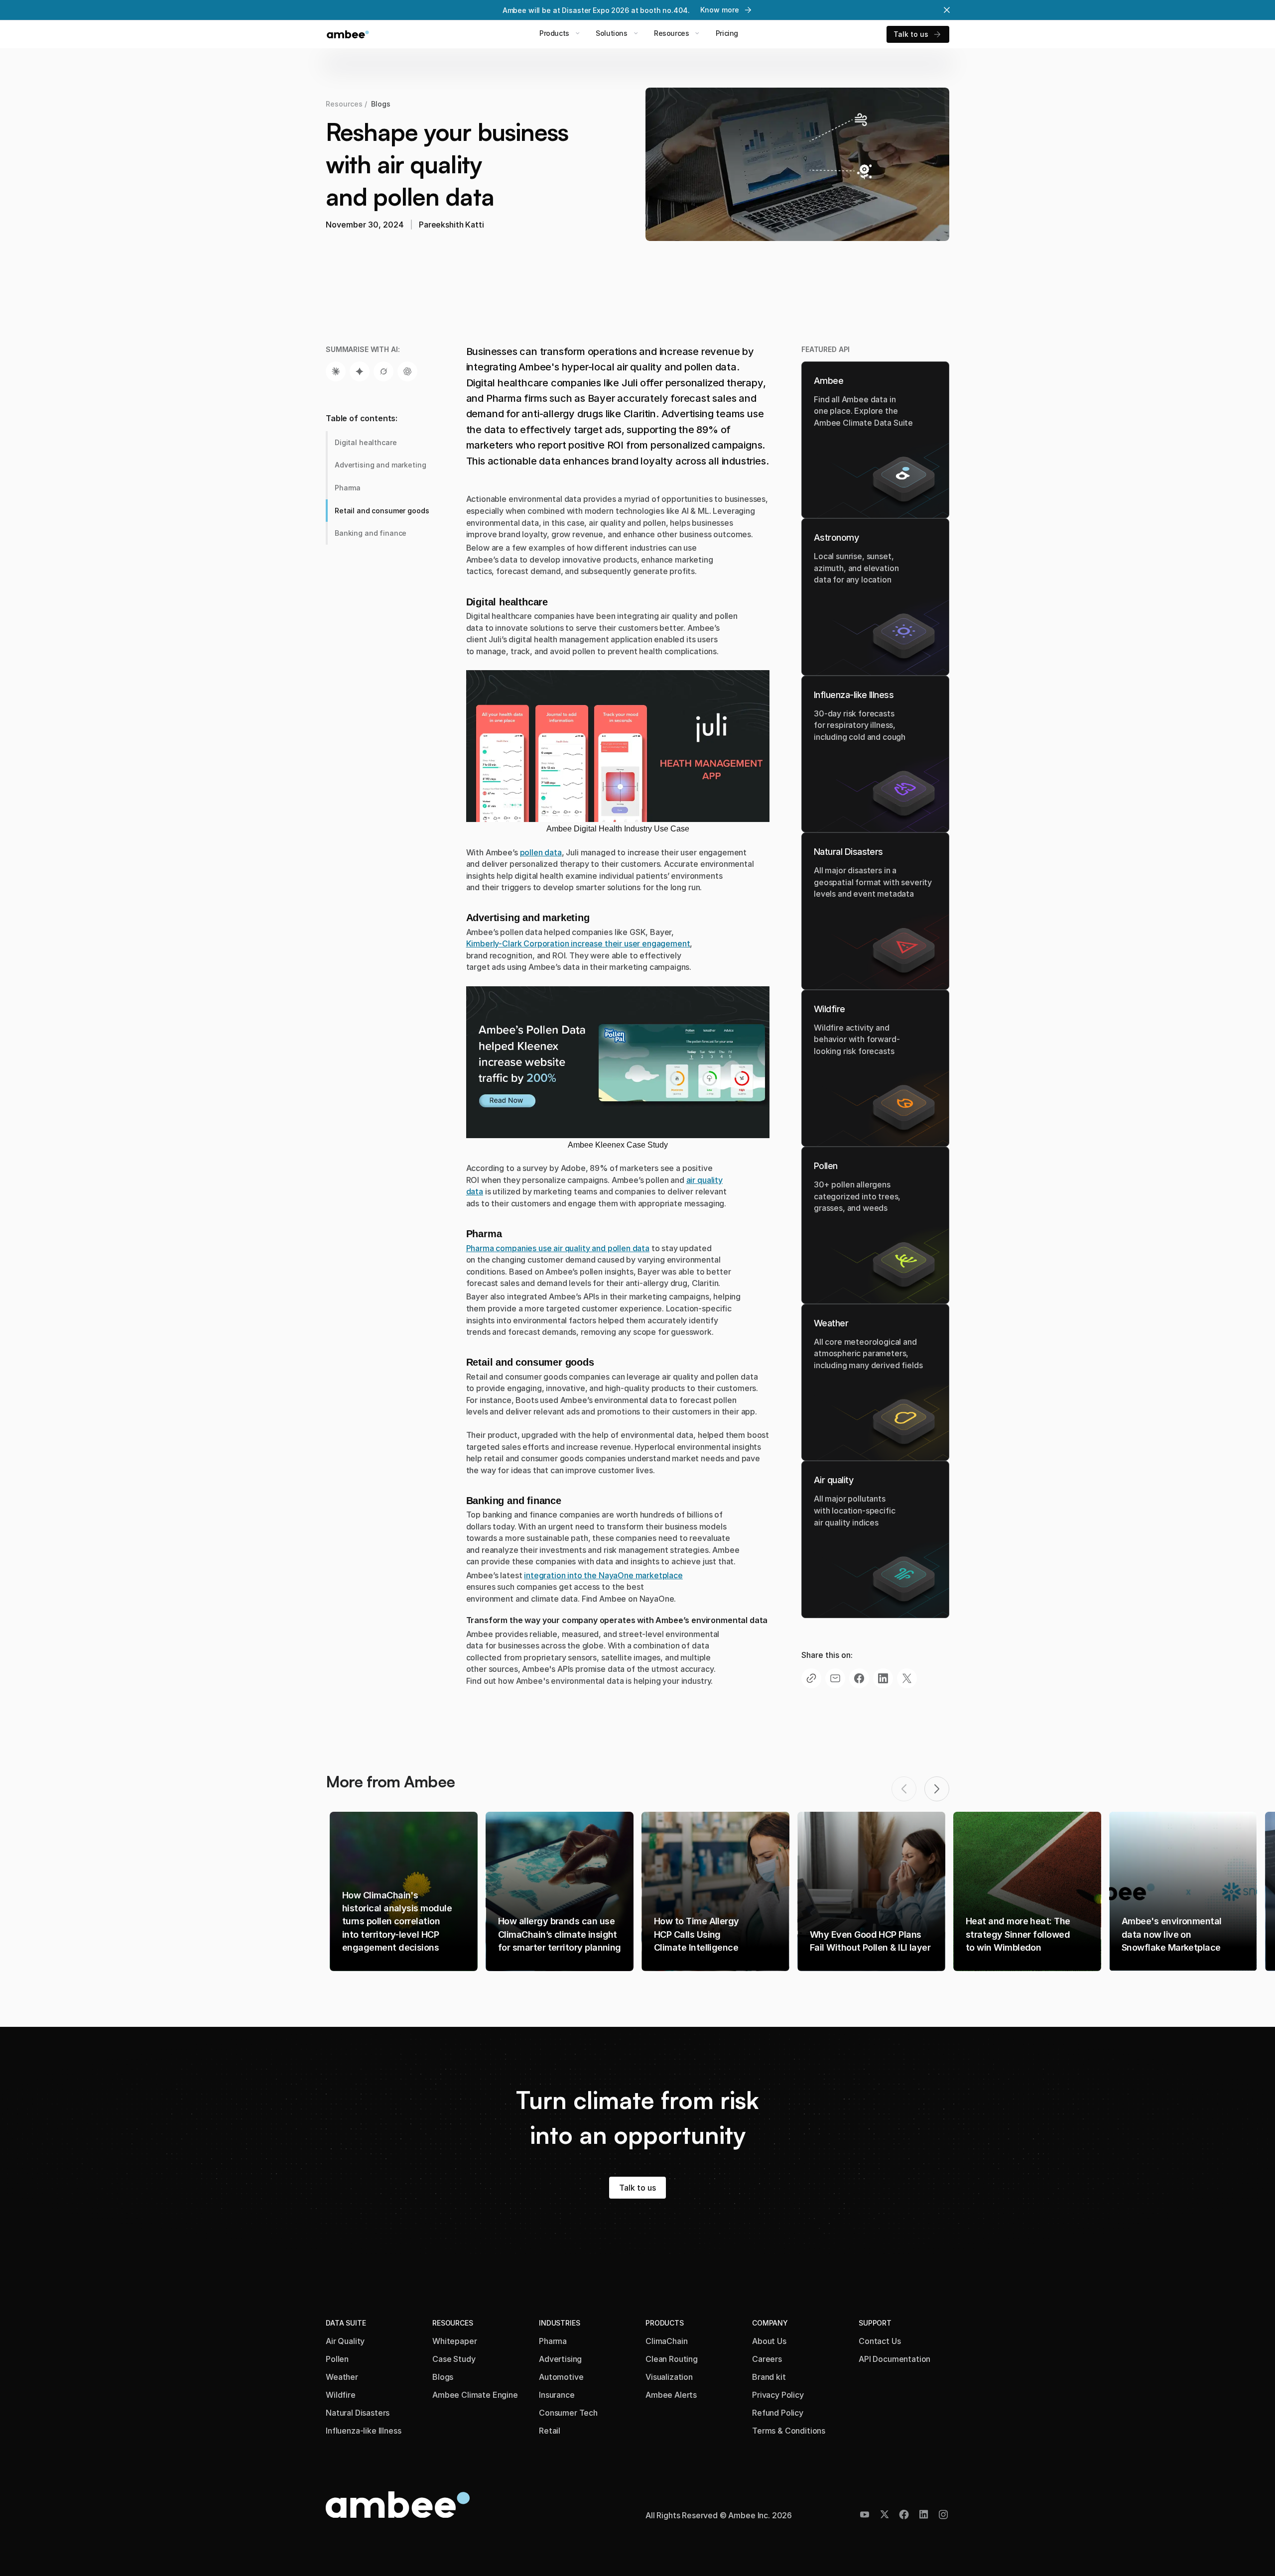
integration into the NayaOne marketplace (603, 1575)
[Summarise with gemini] (360, 371)
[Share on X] (907, 1678)
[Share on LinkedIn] (883, 1678)
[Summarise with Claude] (336, 371)
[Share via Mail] (835, 1678)
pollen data (541, 852)
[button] (937, 1789)
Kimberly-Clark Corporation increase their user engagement (578, 943)
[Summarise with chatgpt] (407, 371)
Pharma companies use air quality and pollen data (558, 1248)
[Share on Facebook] (859, 1678)
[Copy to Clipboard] (811, 1678)
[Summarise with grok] (383, 371)
